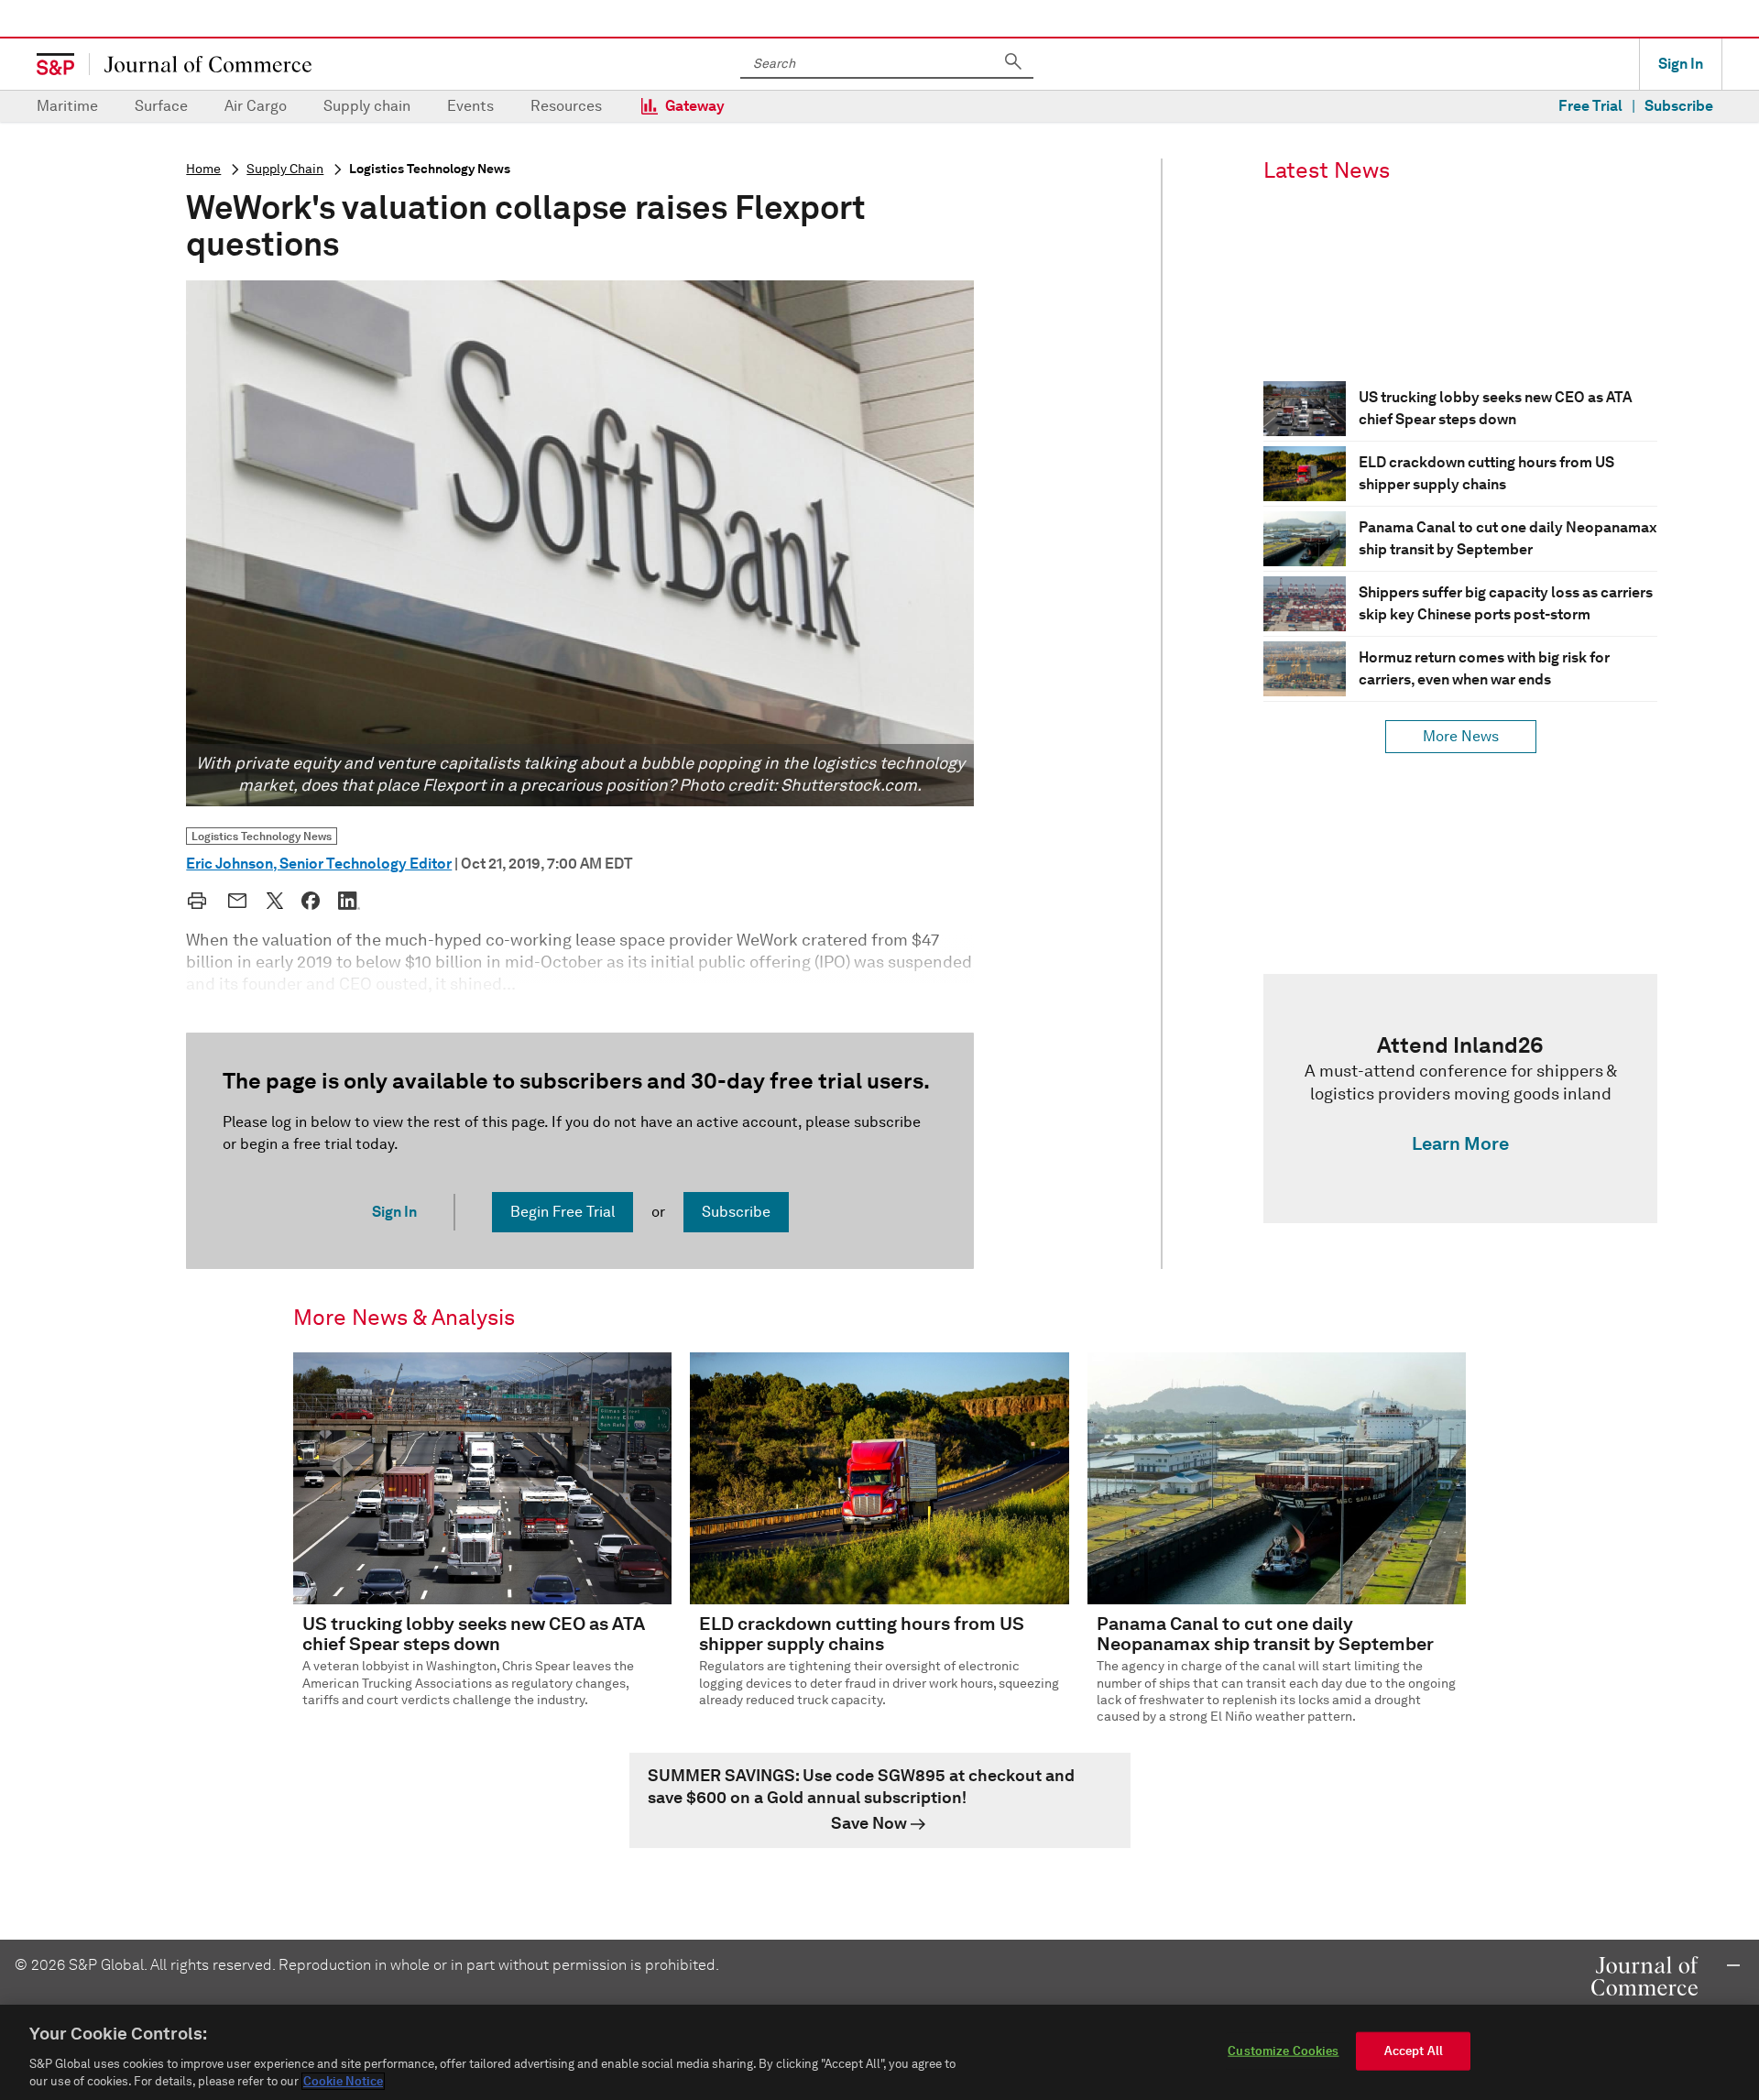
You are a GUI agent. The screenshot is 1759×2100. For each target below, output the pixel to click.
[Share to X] (275, 901)
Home (203, 169)
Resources (566, 106)
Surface (161, 106)
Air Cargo (256, 106)
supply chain (285, 169)
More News (1461, 736)
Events (470, 106)
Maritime (67, 106)
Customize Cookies (1283, 2051)
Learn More (1460, 1143)
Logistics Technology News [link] (262, 836)
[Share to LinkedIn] (349, 901)
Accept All (1414, 2051)
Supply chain (367, 106)
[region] (879, 2052)
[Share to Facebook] (311, 901)
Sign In (1681, 64)
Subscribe (1679, 106)
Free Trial (1590, 106)
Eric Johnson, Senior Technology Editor (319, 864)
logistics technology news (430, 169)
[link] (1460, 1099)
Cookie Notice (343, 2081)
